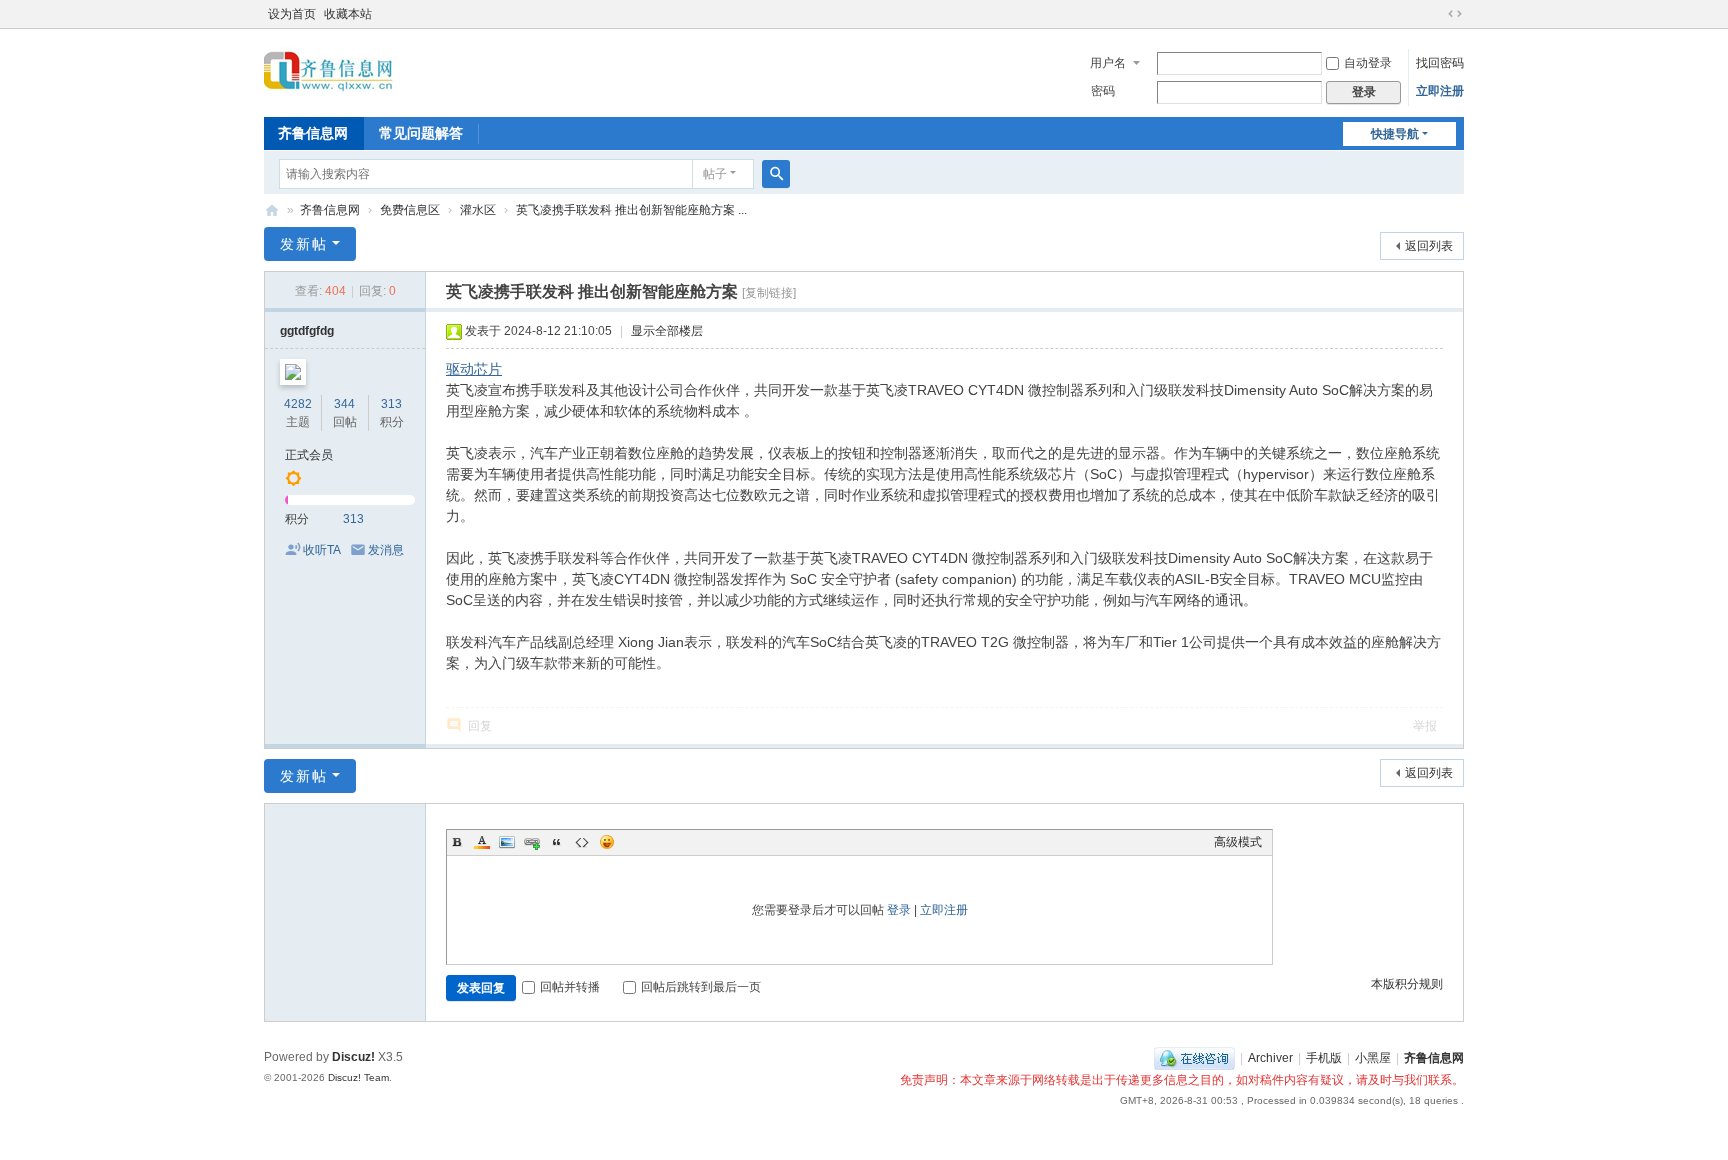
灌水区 (478, 210)
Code (582, 842)
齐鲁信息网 (313, 133)
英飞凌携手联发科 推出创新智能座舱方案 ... (631, 210)
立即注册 (1440, 91)
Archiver (1270, 1058)
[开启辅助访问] (1436, 14)
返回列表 (1429, 246)
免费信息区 (410, 210)
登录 (899, 910)
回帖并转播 (570, 987)
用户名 (1108, 63)
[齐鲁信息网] (328, 71)
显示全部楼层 (667, 331)
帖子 (715, 174)
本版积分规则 (1407, 984)
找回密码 (1440, 63)
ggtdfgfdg (307, 331)
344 (344, 404)
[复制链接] (769, 293)
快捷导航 (1395, 134)
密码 (1103, 91)
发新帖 (304, 244)
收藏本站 (348, 14)
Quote (557, 842)
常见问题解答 (421, 133)
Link (532, 842)
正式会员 (309, 455)
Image (507, 842)
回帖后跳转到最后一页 (701, 987)
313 (391, 404)
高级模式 (1238, 842)
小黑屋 (1373, 1058)
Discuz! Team (358, 1077)
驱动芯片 (474, 369)
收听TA (322, 550)
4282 (298, 404)
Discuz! (353, 1057)
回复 (480, 726)
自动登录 (1368, 63)
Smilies (607, 842)
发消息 (386, 550)
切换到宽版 (1455, 14)
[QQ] (1194, 1058)
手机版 (1324, 1058)
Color (482, 842)
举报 (1425, 726)
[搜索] (776, 174)
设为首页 (292, 14)
